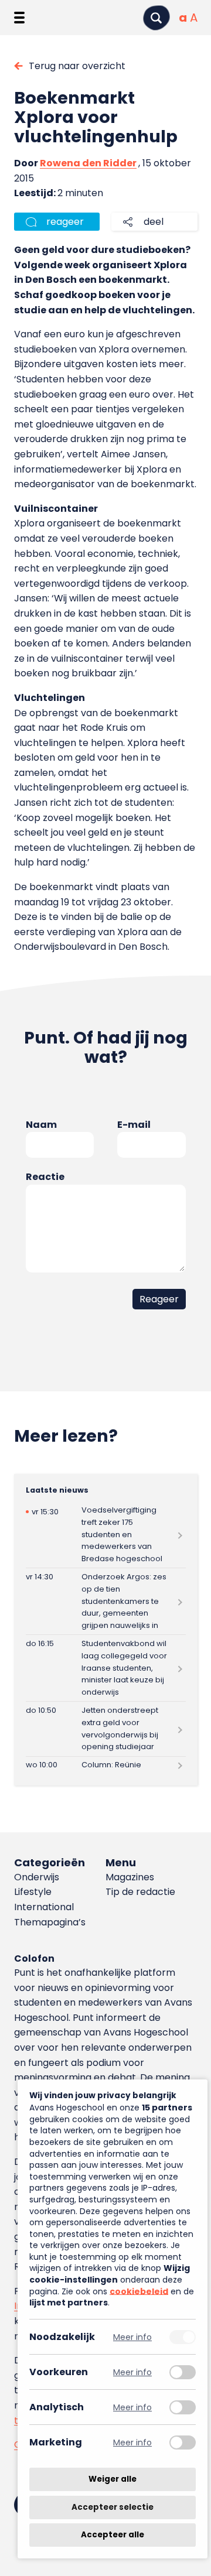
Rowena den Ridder (88, 163)
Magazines (130, 1877)
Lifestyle (33, 1892)
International (44, 1907)
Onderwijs (37, 1877)
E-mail (134, 1125)
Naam (41, 1125)
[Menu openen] (19, 18)
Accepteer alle (113, 2535)
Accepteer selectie (113, 2507)
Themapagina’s (50, 1922)
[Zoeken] (156, 18)
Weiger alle (113, 2479)
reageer (65, 222)
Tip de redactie (140, 1892)
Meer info (132, 2337)
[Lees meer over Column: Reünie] (106, 1766)
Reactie (45, 1177)
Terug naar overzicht (77, 66)
